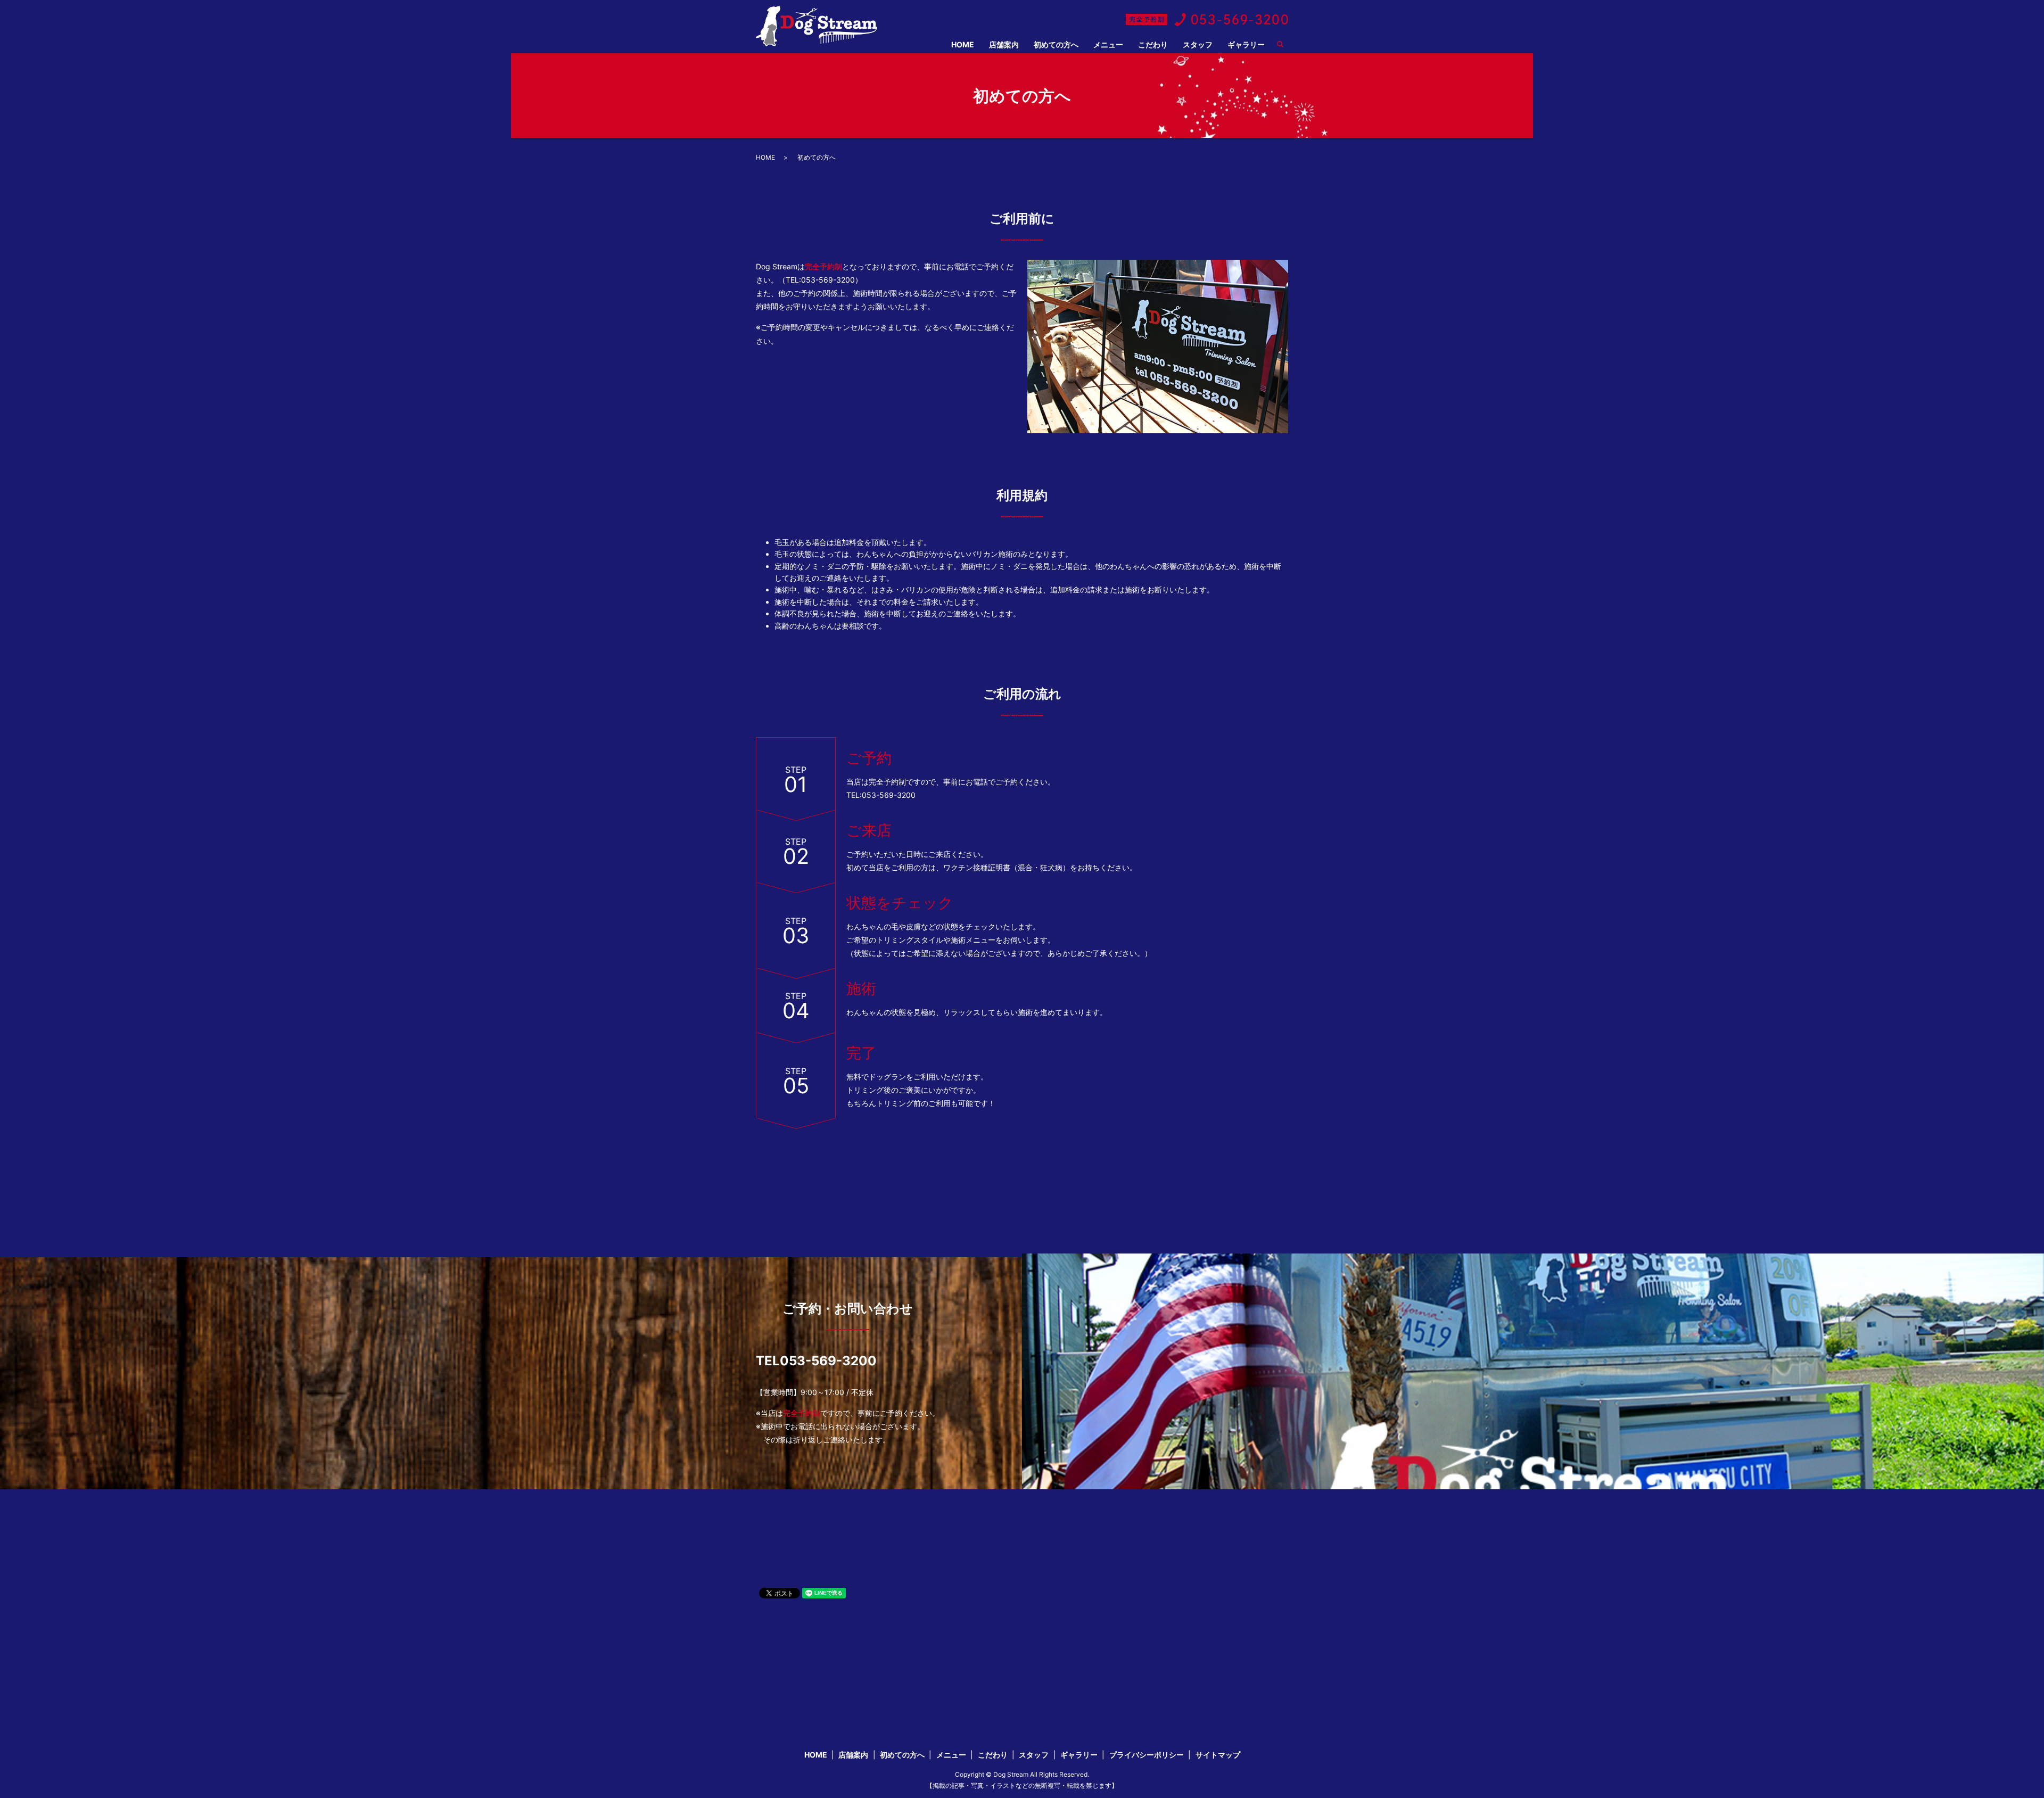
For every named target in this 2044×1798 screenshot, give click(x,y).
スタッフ (1198, 44)
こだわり (1153, 44)
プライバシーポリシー (1147, 1755)
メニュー (1108, 44)
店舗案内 (1004, 44)
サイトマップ (1218, 1755)
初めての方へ (1056, 44)
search (1284, 45)
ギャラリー (1246, 44)
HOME (963, 44)
